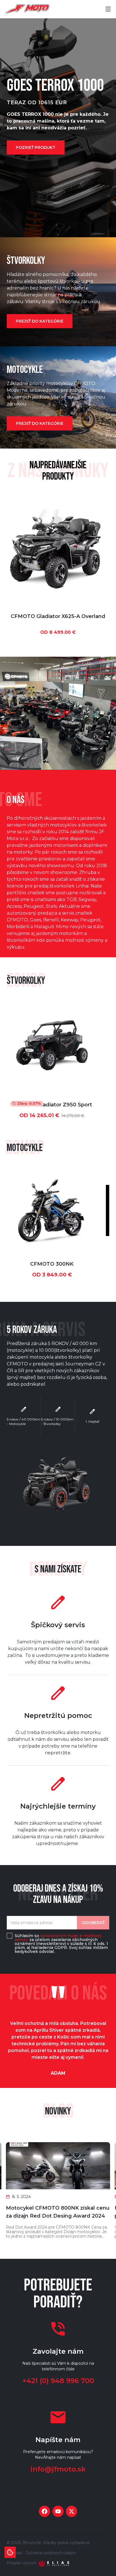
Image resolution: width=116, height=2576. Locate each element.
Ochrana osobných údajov (51, 2553)
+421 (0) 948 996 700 (58, 2381)
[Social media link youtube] (58, 2511)
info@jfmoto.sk (58, 2469)
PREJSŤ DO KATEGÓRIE (40, 321)
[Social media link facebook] (44, 2511)
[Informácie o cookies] (10, 2552)
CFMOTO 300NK (52, 1264)
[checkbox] (10, 1936)
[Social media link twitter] (72, 2511)
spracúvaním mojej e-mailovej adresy (58, 1938)
